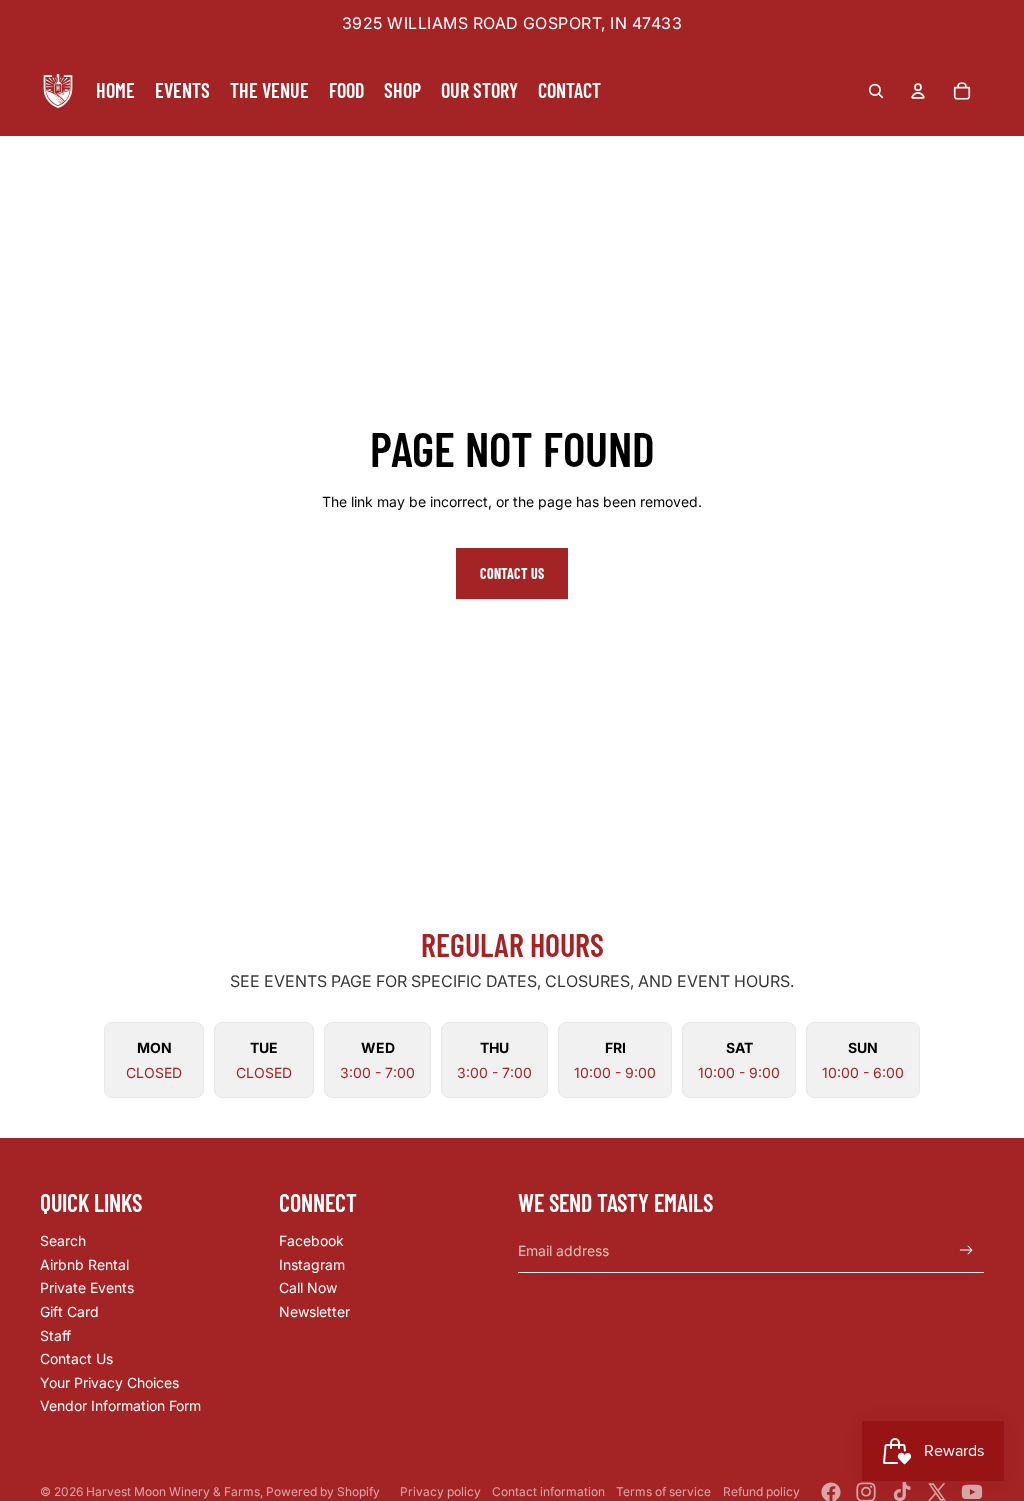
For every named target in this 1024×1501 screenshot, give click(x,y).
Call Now (308, 1287)
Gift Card (69, 1311)
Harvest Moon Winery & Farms (173, 1491)
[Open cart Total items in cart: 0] (962, 91)
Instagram (312, 1264)
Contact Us (76, 1358)
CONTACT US (512, 573)
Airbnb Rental (84, 1264)
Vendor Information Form (120, 1405)
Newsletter (314, 1311)
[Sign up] (966, 1250)
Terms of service (663, 1491)
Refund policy (761, 1491)
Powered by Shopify (323, 1491)
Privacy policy (440, 1491)
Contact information (548, 1491)
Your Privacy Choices (109, 1382)
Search (63, 1240)
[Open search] (876, 91)
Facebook (311, 1240)
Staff (55, 1335)
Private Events (87, 1287)
